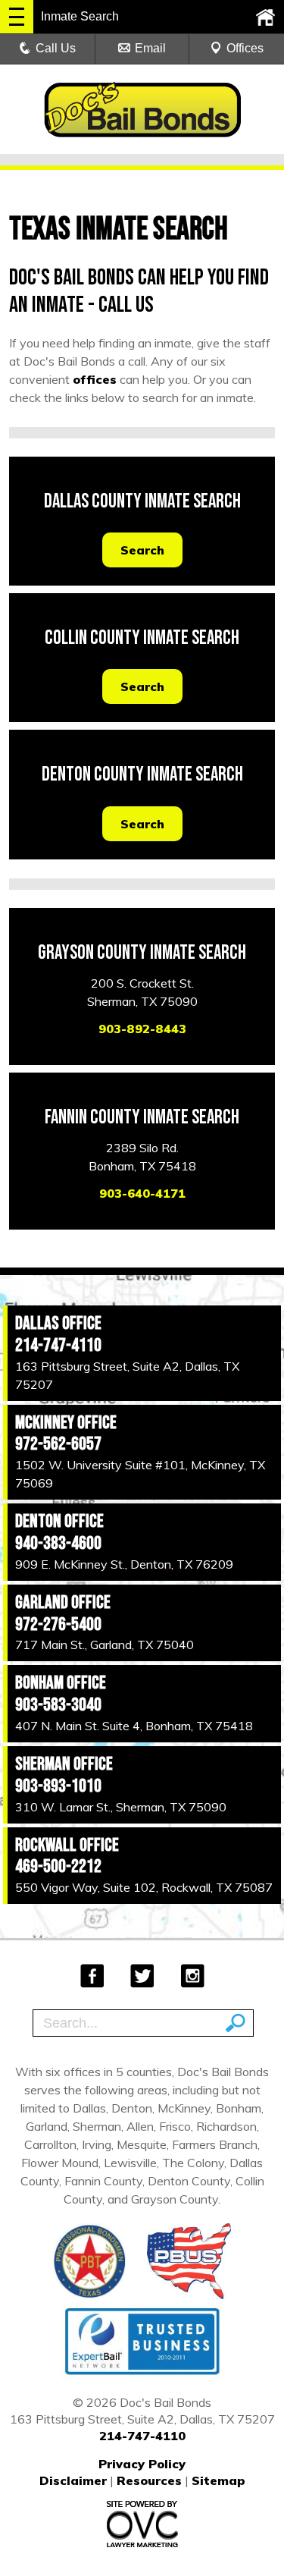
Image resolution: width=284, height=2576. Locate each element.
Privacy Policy (142, 2464)
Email (150, 48)
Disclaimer (73, 2480)
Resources (149, 2480)
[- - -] (17, 17)
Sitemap (218, 2480)
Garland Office (63, 1602)
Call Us (56, 48)
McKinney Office (66, 1423)
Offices (245, 48)
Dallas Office (58, 1323)
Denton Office (59, 1521)
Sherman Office (64, 1764)
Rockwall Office (67, 1845)
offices (95, 379)
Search (142, 550)
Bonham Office (61, 1683)
